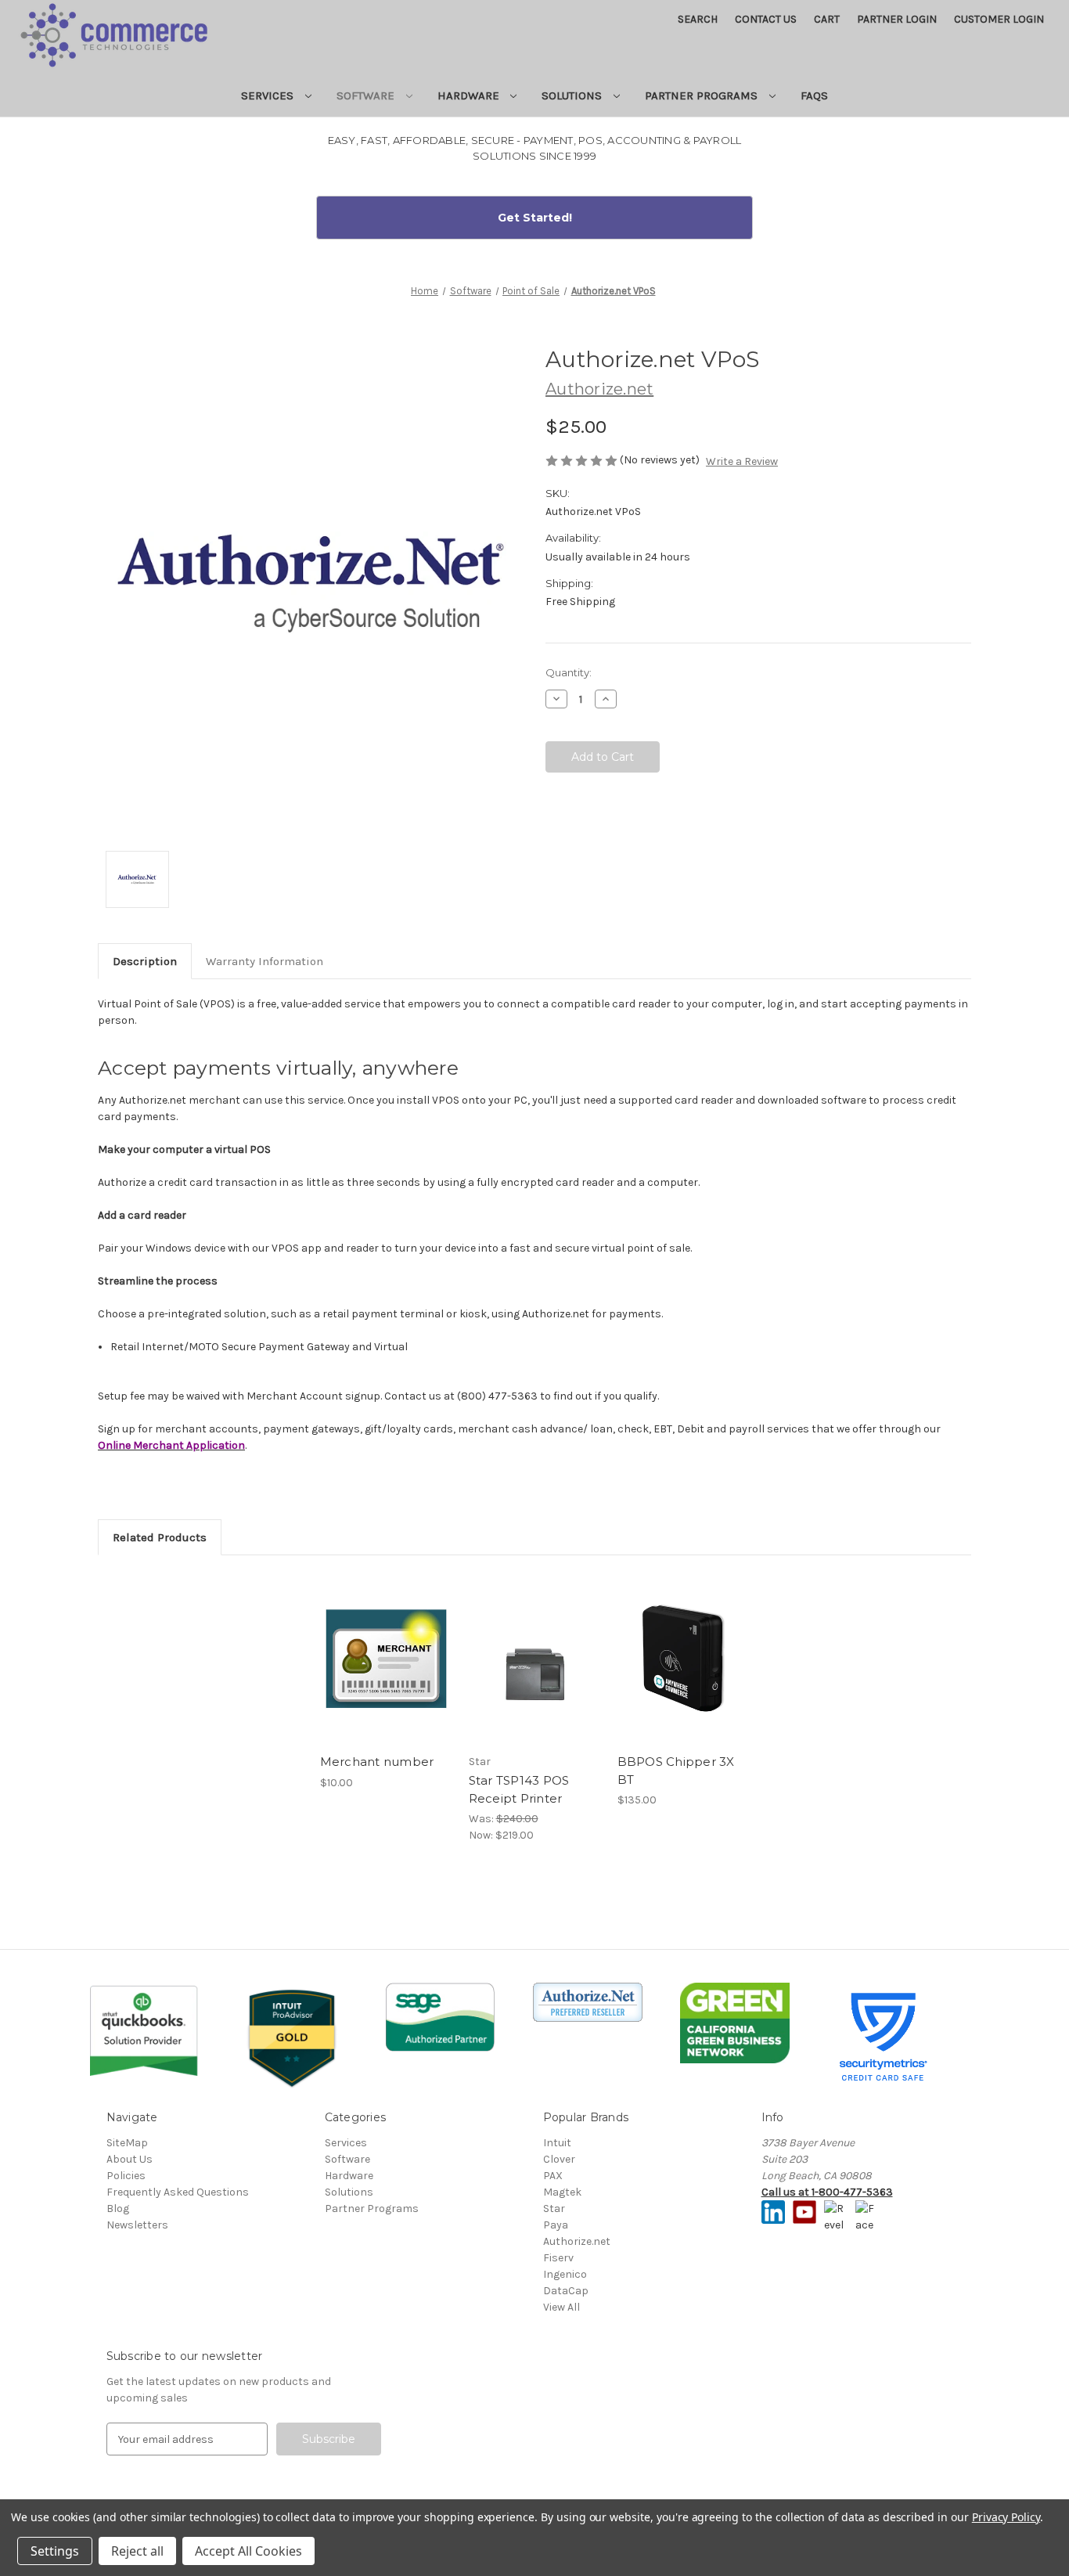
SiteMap (127, 2143)
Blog (118, 2209)
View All (561, 2307)
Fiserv (558, 2258)
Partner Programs (703, 95)
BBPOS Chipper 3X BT (676, 1771)
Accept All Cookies (248, 2551)
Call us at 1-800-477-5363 (827, 2192)
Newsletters (137, 2225)
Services (269, 95)
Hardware (470, 95)
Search (698, 19)
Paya (556, 2225)
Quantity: (569, 672)
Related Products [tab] (160, 1537)
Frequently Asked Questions (178, 2192)
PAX (553, 2176)
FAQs (814, 95)
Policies (126, 2176)
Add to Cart (386, 1672)
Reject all (137, 2551)
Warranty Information (265, 961)
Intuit (557, 2143)
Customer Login (999, 19)
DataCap (566, 2291)
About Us (130, 2159)
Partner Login (897, 19)
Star (554, 2209)
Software (367, 95)
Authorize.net (577, 2241)
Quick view (385, 1645)
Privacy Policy (1006, 2517)
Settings (55, 2551)
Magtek (562, 2192)
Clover (559, 2159)
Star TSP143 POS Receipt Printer (519, 1789)
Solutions (573, 95)
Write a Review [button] (742, 461)
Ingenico (565, 2274)
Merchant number (377, 1762)
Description (145, 961)
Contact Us (766, 19)
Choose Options (534, 1672)
